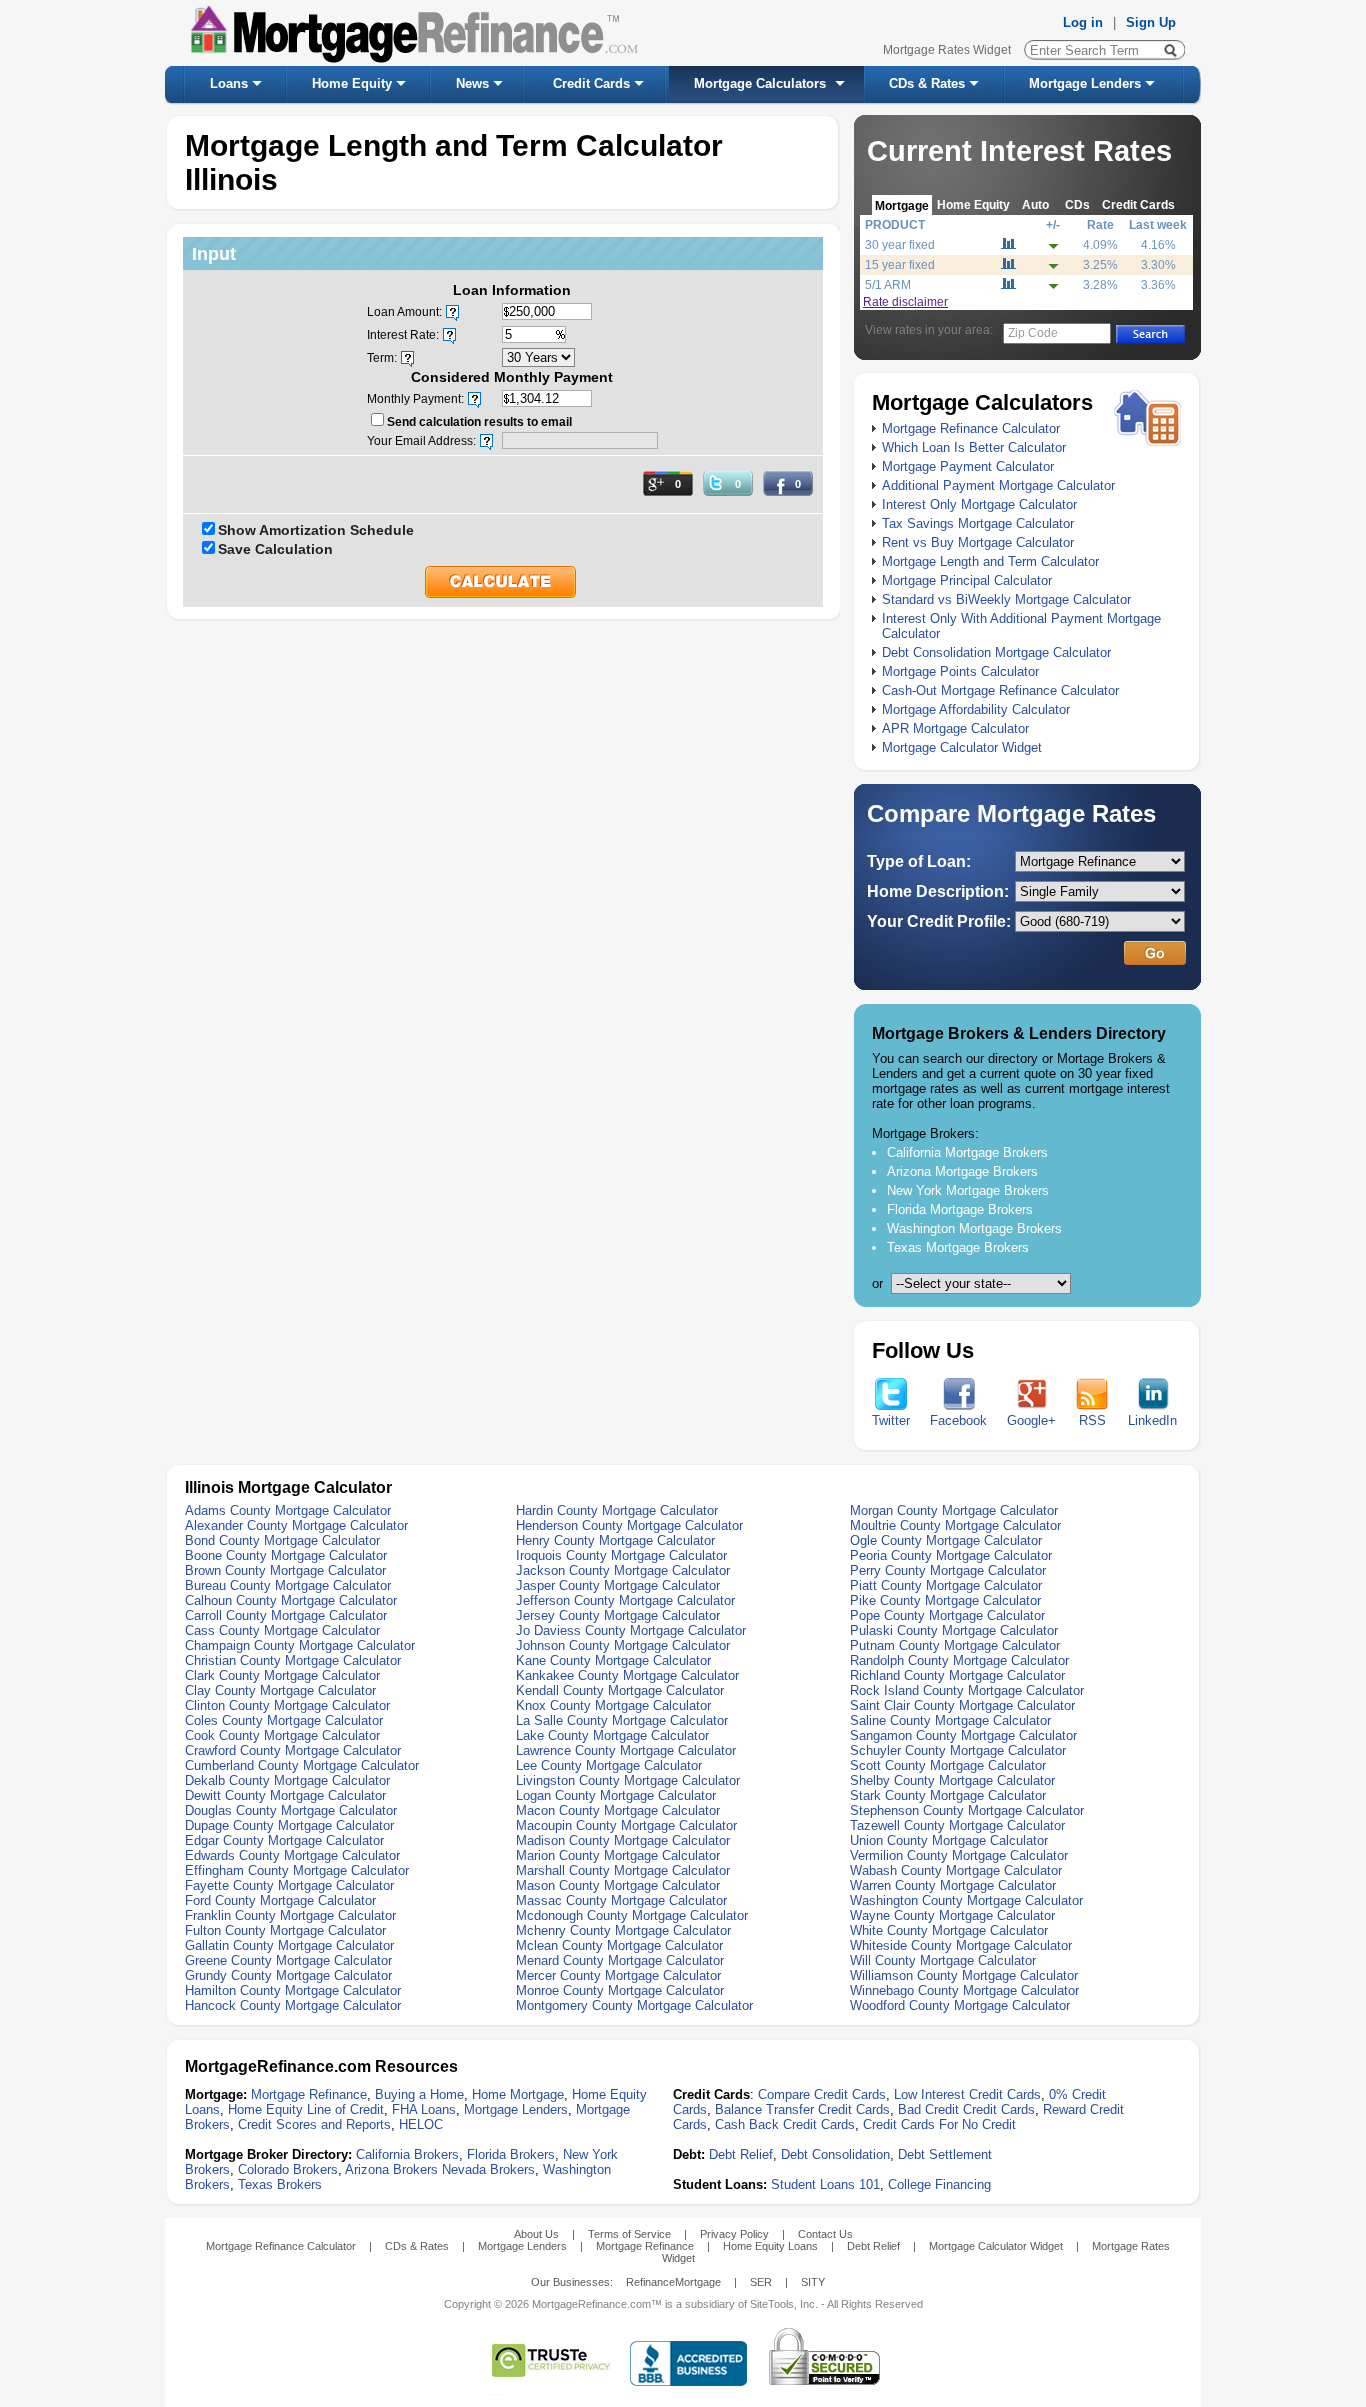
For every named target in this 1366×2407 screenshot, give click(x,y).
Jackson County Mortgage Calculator (623, 1570)
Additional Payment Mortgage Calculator (998, 485)
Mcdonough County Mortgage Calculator (632, 1915)
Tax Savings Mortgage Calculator (978, 523)
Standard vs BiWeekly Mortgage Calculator (1006, 599)
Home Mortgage (518, 2094)
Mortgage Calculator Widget (962, 747)
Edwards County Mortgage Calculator (292, 1855)
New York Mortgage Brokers (968, 1190)
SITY (813, 2282)
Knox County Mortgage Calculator (613, 1705)
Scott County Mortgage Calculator (948, 1765)
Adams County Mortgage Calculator (288, 1510)
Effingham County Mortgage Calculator (297, 1870)
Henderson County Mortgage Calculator (629, 1525)
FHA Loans (424, 2109)
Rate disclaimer (905, 302)
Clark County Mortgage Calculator (282, 1675)
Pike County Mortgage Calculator (945, 1600)
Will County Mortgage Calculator (943, 1960)
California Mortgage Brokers (967, 1152)
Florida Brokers (511, 2154)
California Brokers (407, 2154)
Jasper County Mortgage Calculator (618, 1585)
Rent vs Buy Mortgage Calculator (978, 542)
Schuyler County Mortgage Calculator (958, 1750)
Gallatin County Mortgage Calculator (289, 1945)
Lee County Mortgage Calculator (609, 1765)
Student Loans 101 (825, 2184)
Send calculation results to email (479, 422)
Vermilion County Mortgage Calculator (959, 1855)
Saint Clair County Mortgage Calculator (962, 1705)
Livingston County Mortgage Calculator (628, 1780)
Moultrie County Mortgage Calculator (955, 1525)
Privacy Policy (734, 2234)
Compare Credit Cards (822, 2094)
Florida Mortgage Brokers (960, 1209)
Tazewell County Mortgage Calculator (957, 1825)
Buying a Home (419, 2094)
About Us (536, 2234)
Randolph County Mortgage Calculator (959, 1660)
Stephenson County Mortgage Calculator (967, 1810)
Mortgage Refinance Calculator (971, 428)
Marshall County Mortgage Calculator (623, 1870)
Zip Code (1033, 333)
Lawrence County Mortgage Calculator (626, 1750)
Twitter (891, 1420)
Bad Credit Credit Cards (966, 2109)
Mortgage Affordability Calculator (976, 709)
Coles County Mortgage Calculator (284, 1720)
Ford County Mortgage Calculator (280, 1900)
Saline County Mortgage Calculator (950, 1720)
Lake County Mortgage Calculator (612, 1735)
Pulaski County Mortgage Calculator (954, 1630)
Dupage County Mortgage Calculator (289, 1825)
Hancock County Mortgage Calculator (293, 2005)
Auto (1035, 204)
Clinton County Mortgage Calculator (287, 1705)
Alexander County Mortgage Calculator (296, 1525)
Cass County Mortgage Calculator (282, 1630)
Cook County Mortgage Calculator (282, 1735)
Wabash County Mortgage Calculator (956, 1870)
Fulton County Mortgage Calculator (285, 1930)
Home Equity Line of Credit (306, 2109)
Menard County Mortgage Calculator (620, 1960)
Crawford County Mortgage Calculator (293, 1750)
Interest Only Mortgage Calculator (979, 504)
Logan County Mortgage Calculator (616, 1795)
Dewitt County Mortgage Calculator (285, 1795)
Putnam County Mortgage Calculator (955, 1645)
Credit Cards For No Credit (939, 2124)
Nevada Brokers (488, 2169)
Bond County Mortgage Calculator (282, 1540)
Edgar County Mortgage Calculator (284, 1840)
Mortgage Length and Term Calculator (990, 561)
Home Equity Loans (770, 2246)
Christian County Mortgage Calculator (293, 1660)
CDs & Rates (927, 83)
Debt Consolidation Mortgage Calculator (996, 652)
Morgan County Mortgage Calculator (954, 1510)
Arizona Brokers (391, 2169)
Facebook (958, 1420)
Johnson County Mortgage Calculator (623, 1645)
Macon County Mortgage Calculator (618, 1810)
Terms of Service (629, 2234)
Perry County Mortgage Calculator (948, 1570)
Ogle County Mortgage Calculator (946, 1540)
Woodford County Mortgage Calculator (960, 2005)
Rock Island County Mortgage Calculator (967, 1690)
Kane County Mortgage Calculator (613, 1660)
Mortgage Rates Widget (947, 50)
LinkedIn (1152, 1420)
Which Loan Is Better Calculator (974, 447)
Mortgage (902, 205)
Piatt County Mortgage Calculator (946, 1585)
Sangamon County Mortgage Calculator (963, 1735)
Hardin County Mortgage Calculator (617, 1510)
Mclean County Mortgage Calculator (619, 1945)
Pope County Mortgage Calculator (947, 1615)
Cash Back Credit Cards (785, 2124)
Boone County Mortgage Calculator (286, 1555)
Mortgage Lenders (1085, 83)
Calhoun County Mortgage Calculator (291, 1600)
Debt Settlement (945, 2154)
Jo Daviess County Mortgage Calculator (631, 1630)
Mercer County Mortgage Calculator (618, 1975)
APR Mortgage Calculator (955, 728)
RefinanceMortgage (673, 2282)
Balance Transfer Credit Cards (802, 2109)
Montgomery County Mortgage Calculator (634, 2005)
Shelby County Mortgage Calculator (952, 1780)
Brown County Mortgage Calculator (285, 1570)
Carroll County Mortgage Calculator (286, 1615)
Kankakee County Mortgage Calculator (627, 1675)
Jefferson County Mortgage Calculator (625, 1600)
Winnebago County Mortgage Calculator (964, 1990)
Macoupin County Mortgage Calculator (626, 1825)
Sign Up (1151, 22)
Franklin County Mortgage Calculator (290, 1915)
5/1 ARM (888, 285)
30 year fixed (900, 245)
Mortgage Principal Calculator (967, 580)
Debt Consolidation (835, 2154)
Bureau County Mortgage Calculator (288, 1585)
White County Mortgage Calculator (949, 1930)
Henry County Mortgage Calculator (615, 1540)
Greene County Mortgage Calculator (288, 1960)
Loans (229, 83)
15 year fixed (900, 265)
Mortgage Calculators (760, 83)
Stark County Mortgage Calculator (948, 1795)
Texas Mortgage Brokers (958, 1247)
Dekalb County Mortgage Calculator (287, 1780)
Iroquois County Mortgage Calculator (621, 1555)
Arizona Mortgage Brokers (962, 1171)
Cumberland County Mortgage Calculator (302, 1765)
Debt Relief (741, 2154)
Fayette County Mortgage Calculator (289, 1885)
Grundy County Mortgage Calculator (288, 1975)
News (472, 83)
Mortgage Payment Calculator (968, 466)
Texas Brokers (280, 2184)
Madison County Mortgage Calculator (623, 1840)
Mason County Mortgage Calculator (618, 1885)
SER (761, 2282)
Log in (1083, 22)
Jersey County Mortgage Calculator (618, 1615)
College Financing (939, 2184)
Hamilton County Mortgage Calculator (293, 1990)
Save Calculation (275, 549)
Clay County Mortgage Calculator (280, 1690)
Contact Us (825, 2234)
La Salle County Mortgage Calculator (622, 1720)
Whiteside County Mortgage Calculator (961, 1945)
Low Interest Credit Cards (967, 2094)
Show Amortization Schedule (316, 530)
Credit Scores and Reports (314, 2124)
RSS (1092, 1420)
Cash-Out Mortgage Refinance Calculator (1000, 690)
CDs (1077, 204)
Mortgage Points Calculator (960, 671)
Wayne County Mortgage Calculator (952, 1915)
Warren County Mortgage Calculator (953, 1885)
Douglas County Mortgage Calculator (291, 1810)
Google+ (1031, 1420)
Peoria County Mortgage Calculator (951, 1555)
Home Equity (352, 83)
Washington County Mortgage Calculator (966, 1900)
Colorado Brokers (288, 2169)
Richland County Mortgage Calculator (957, 1675)
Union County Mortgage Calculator (949, 1840)
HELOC (421, 2124)
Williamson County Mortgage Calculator (964, 1975)
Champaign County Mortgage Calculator (300, 1645)
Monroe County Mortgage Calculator (620, 1990)
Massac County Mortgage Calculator (621, 1900)
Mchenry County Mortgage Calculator (623, 1930)
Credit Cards (591, 83)
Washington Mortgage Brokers (974, 1228)
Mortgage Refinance (309, 2094)
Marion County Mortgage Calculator (618, 1855)
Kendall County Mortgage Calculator (620, 1690)
